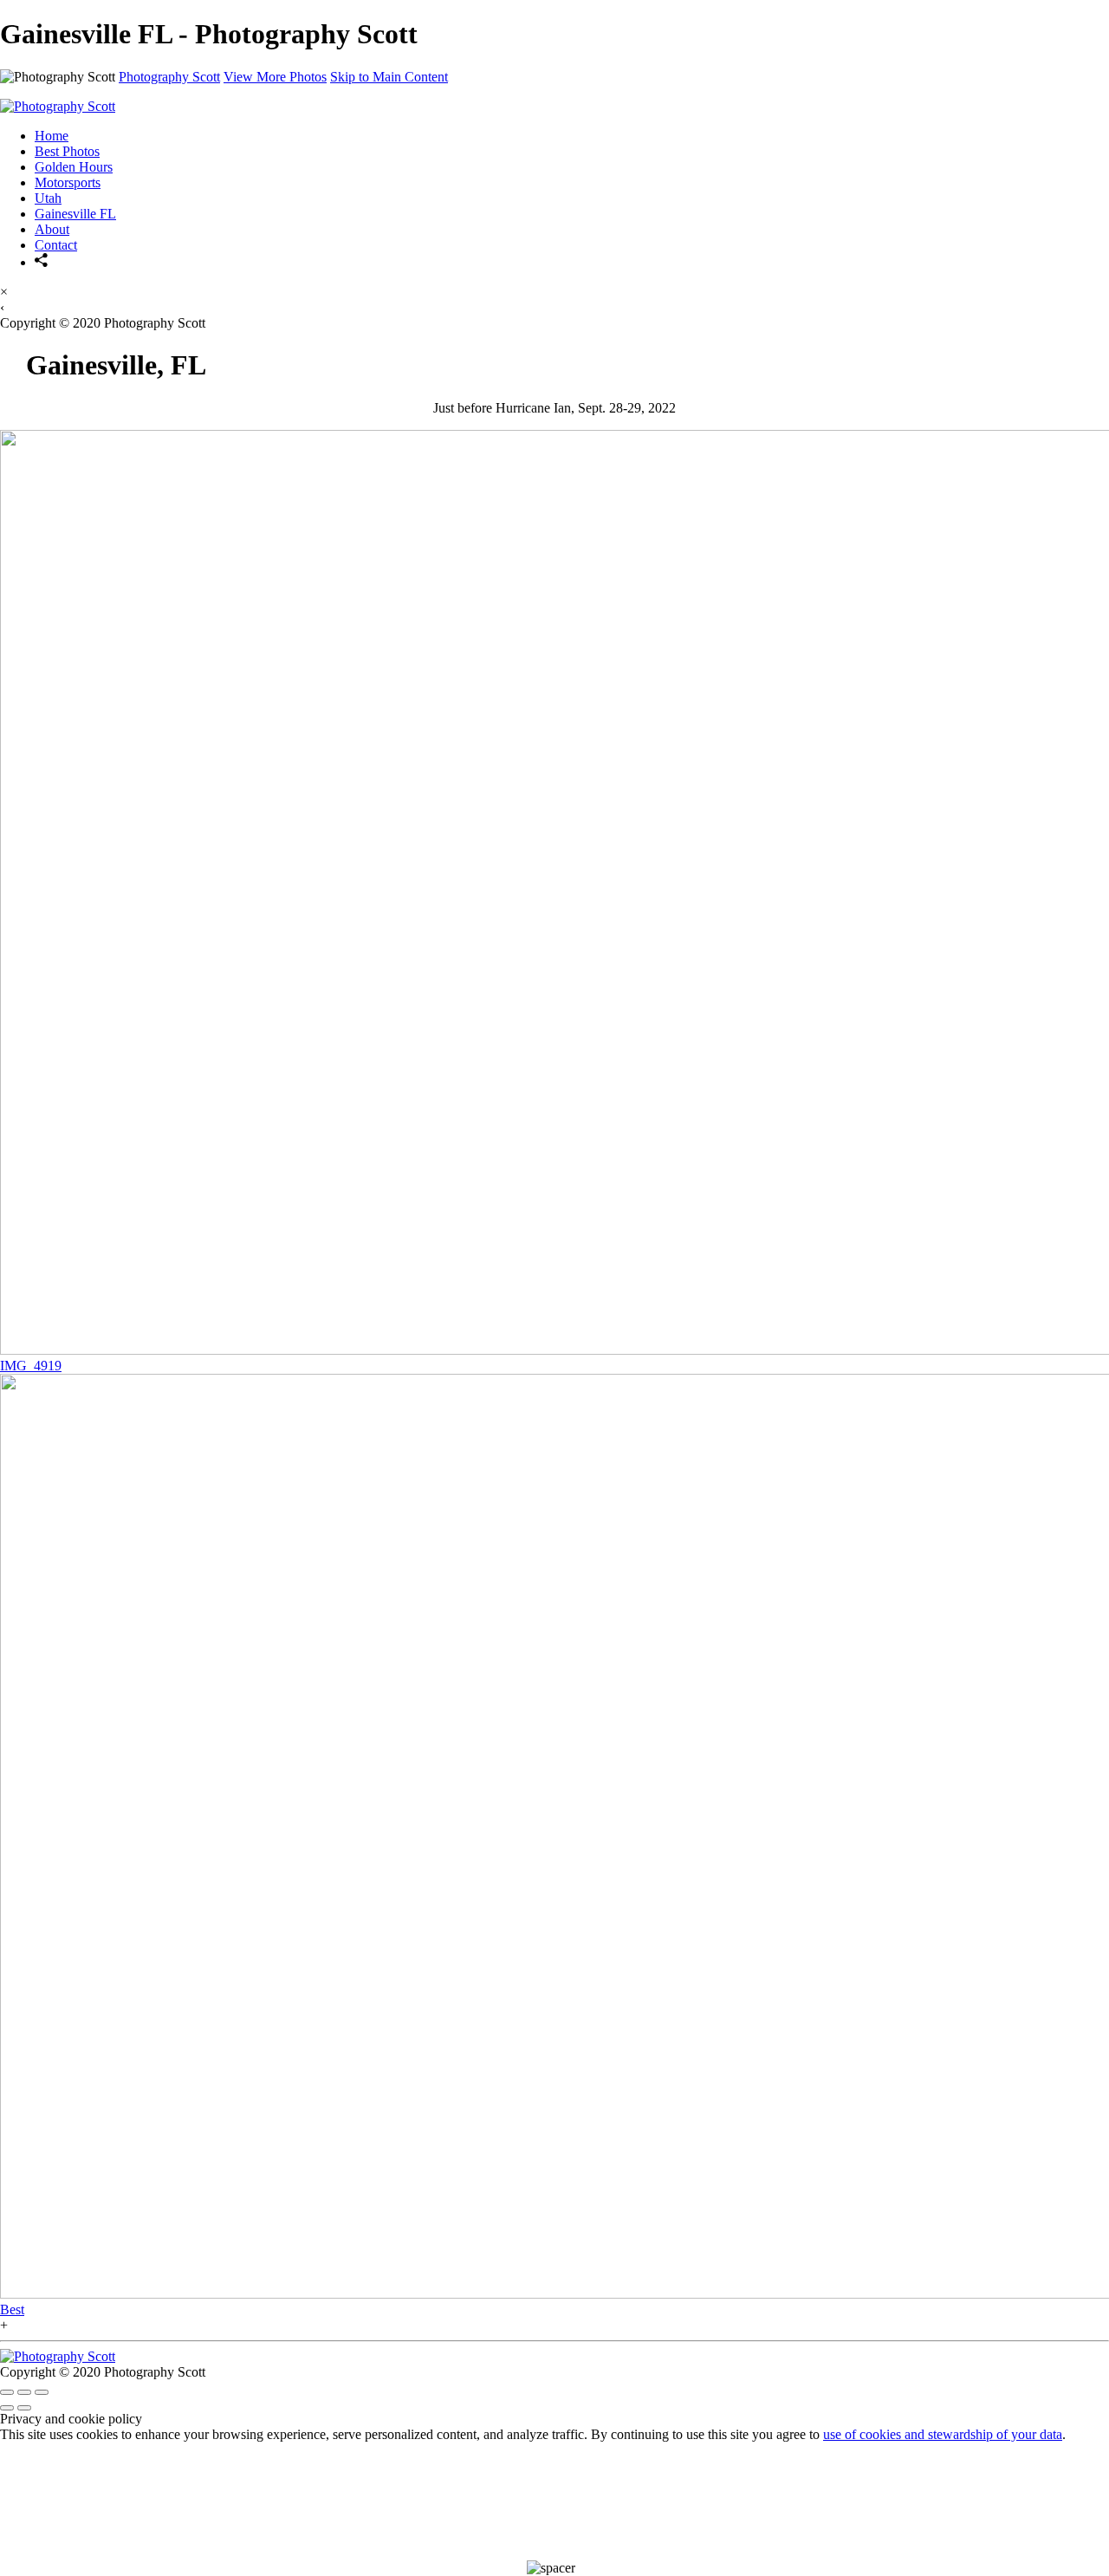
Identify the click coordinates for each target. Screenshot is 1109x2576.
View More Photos (275, 77)
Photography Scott (169, 77)
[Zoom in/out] (42, 2392)
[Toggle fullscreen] (24, 2392)
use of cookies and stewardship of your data (943, 2434)
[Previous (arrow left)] (7, 2408)
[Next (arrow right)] (24, 2408)
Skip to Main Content (389, 77)
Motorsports (68, 182)
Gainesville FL (75, 214)
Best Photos (67, 151)
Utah (48, 198)
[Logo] (58, 106)
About (52, 229)
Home (52, 136)
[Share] (42, 262)
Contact (56, 245)
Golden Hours (74, 167)
